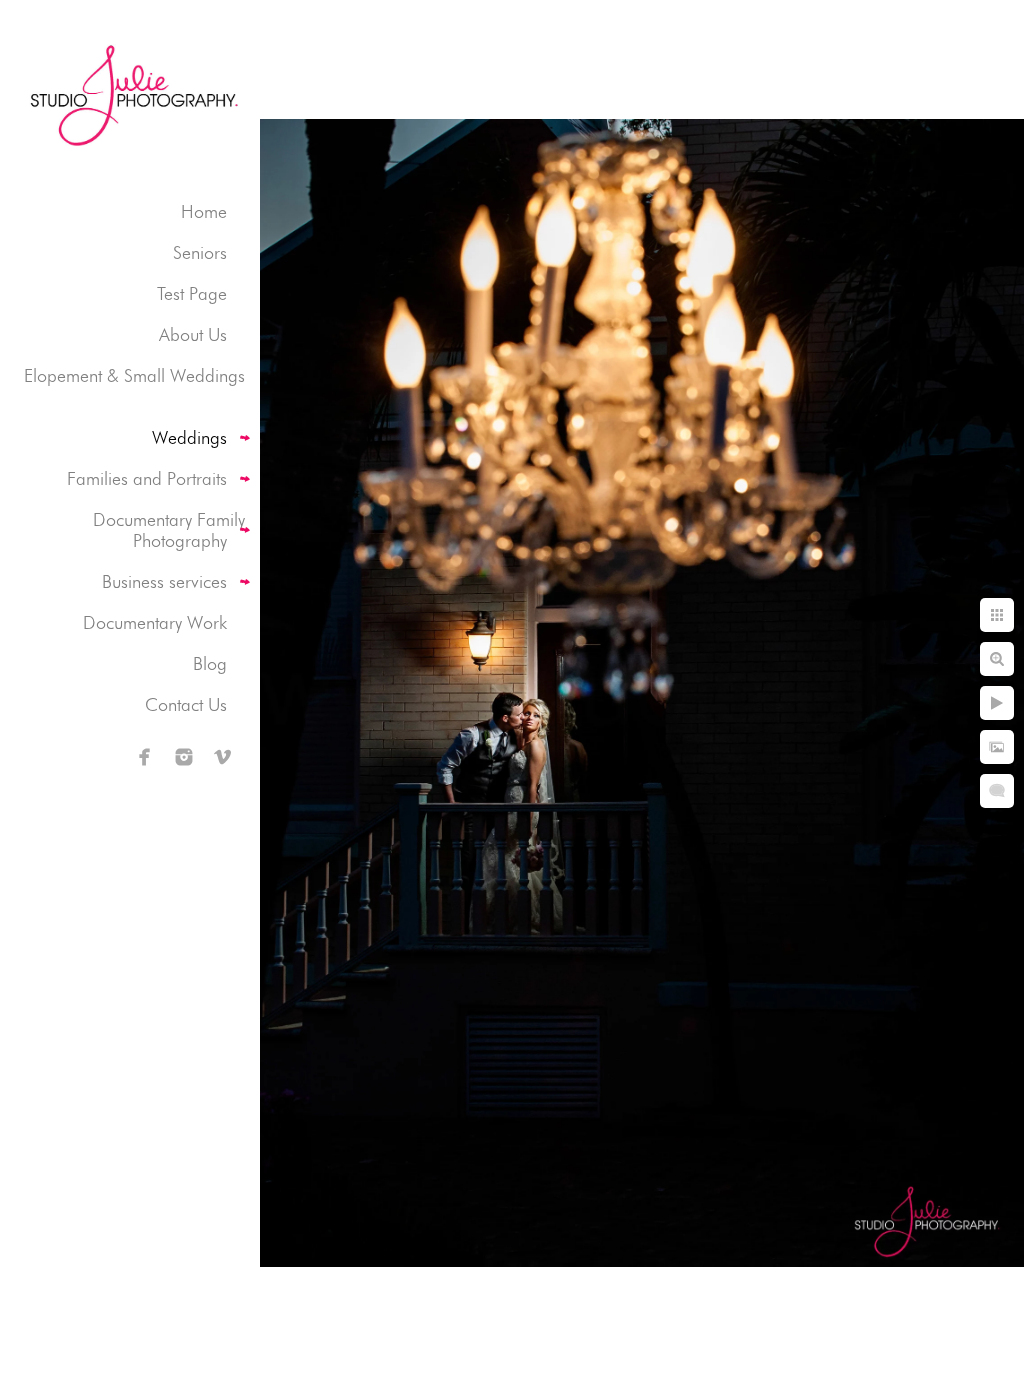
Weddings (189, 437)
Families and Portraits (147, 478)
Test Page (192, 293)
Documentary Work (155, 622)
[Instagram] (184, 757)
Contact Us (186, 704)
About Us (193, 334)
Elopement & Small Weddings (134, 375)
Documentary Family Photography (169, 530)
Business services (164, 581)
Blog (210, 663)
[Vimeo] (223, 757)
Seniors (200, 252)
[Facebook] (145, 757)
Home (204, 211)
